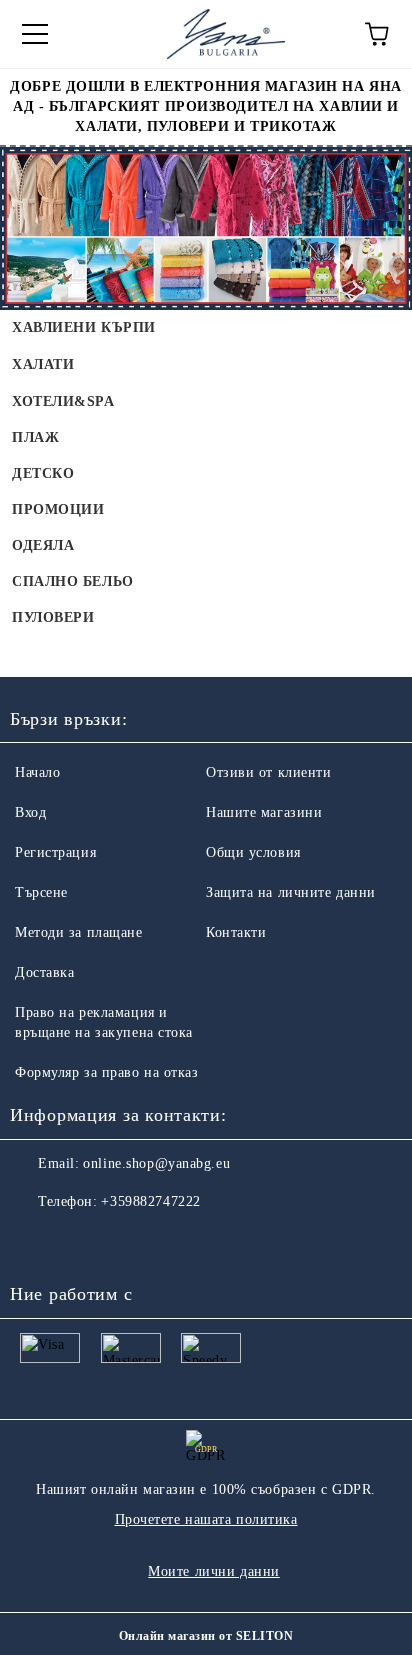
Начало (37, 772)
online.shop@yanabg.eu (156, 1163)
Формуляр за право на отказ (107, 1072)
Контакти (236, 932)
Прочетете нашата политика (206, 1519)
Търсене (41, 892)
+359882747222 (150, 1201)
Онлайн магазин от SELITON (206, 1636)
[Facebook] (36, 1242)
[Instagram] (80, 1242)
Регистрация (55, 852)
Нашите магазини (264, 812)
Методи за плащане (79, 932)
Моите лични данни (214, 1571)
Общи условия (253, 852)
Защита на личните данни (291, 892)
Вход (30, 812)
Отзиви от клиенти (269, 772)
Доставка (44, 972)
